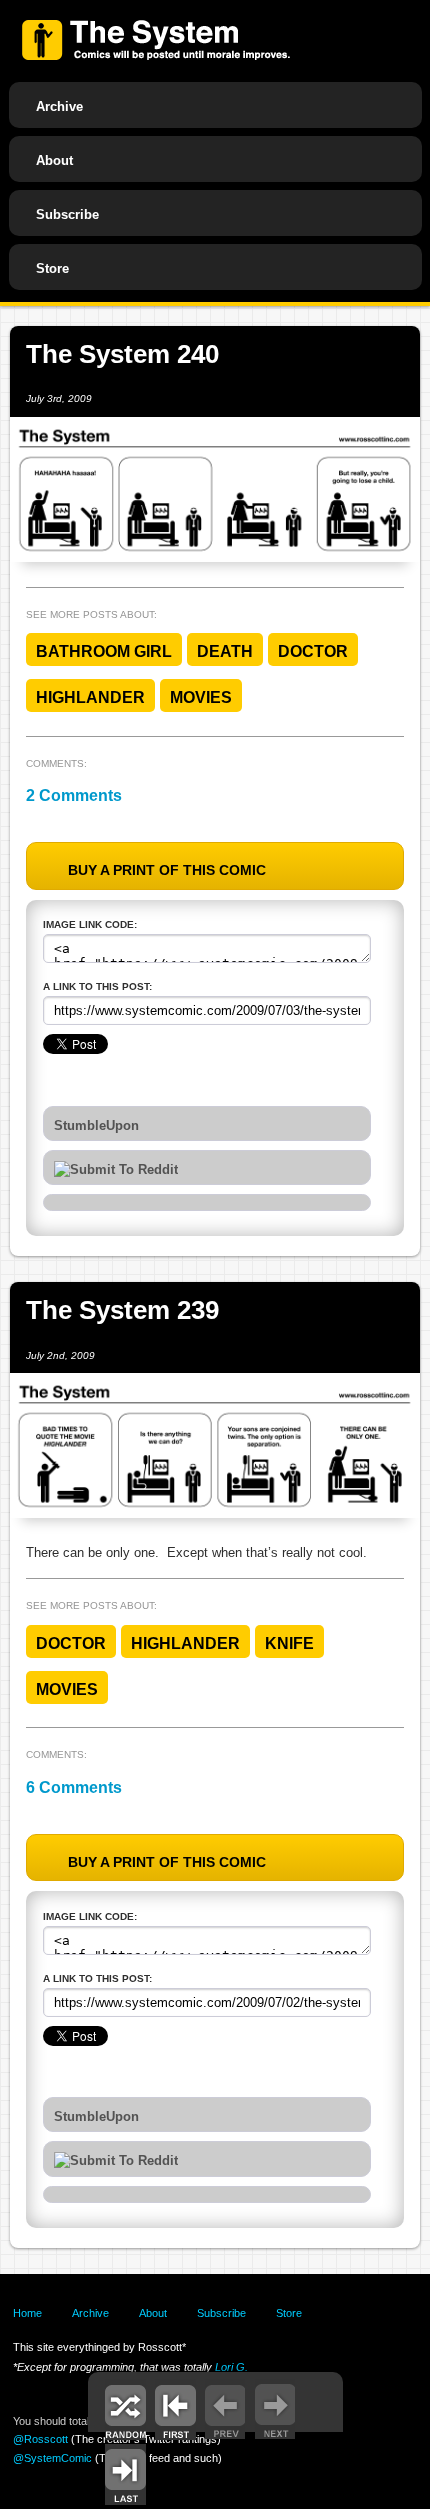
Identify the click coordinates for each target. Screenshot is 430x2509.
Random (125, 2409)
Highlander (90, 697)
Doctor (313, 651)
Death (225, 651)
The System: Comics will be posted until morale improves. (156, 40)
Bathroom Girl (104, 651)
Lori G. (231, 2367)
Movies (201, 697)
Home (27, 2313)
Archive (59, 106)
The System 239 (122, 1310)
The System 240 (122, 354)
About (54, 160)
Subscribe (67, 214)
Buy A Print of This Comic (167, 870)
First (175, 2409)
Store (52, 268)
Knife (289, 1643)
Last (125, 2474)
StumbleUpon (96, 1126)
